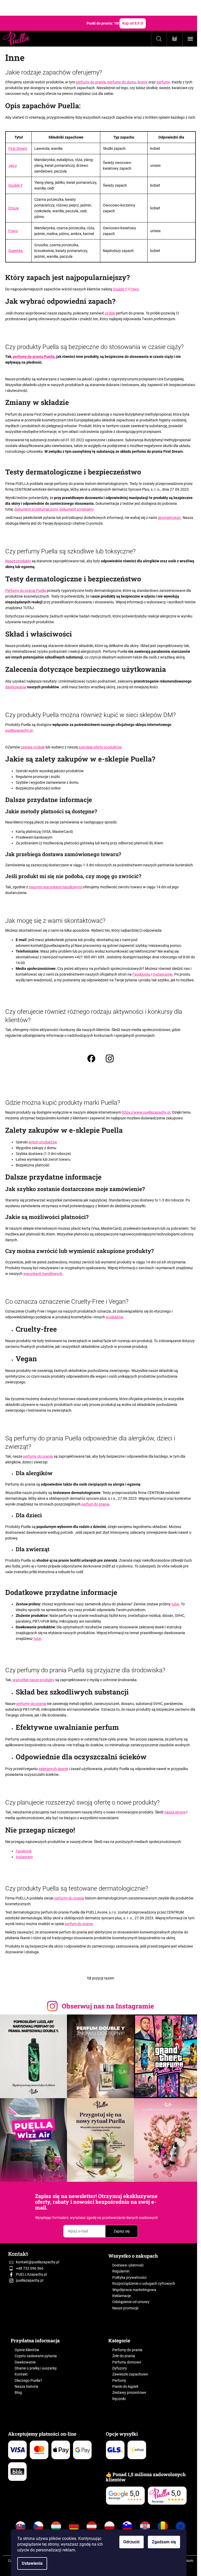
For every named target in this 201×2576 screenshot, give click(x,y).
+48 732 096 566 (30, 2268)
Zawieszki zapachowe (130, 2374)
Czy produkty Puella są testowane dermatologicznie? (77, 1888)
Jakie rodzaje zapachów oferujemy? (54, 72)
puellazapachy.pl (30, 2280)
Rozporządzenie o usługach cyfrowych (144, 2283)
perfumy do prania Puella (34, 357)
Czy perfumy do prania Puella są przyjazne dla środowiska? (85, 1670)
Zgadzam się (164, 2542)
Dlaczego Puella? (28, 2380)
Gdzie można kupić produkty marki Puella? (63, 1103)
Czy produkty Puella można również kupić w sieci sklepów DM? (91, 715)
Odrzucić (132, 2542)
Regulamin (121, 2271)
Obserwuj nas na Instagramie (108, 2006)
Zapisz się (122, 2231)
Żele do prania (124, 2356)
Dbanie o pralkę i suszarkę (36, 2368)
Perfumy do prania (127, 2350)
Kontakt (21, 2374)
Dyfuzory (120, 2368)
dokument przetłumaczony (36, 509)
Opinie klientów (27, 2350)
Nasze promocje (125, 2308)
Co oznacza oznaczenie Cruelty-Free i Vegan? (67, 1302)
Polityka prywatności (129, 2277)
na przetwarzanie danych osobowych (127, 2218)
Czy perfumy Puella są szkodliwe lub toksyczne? (70, 551)
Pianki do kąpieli (125, 2386)
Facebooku (141, 974)
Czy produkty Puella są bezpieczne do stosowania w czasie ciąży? (94, 347)
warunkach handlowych (43, 1274)
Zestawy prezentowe (129, 2392)
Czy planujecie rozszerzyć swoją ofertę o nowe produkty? (82, 1802)
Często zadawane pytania (36, 2356)
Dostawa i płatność (128, 2265)
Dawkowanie (25, 2362)
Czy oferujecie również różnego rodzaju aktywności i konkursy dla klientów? (94, 1016)
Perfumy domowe (127, 2362)
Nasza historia (26, 2386)
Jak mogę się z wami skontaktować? (55, 921)
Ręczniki (119, 2399)
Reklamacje (122, 2296)
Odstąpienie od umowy (131, 2302)
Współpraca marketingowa (134, 2290)
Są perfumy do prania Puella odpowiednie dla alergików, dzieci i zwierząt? (90, 1442)
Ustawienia (32, 2563)
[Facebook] (91, 1059)
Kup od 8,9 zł (133, 23)
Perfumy (119, 2380)
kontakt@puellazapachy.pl (53, 946)
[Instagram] (110, 1059)
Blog (18, 2392)
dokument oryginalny (76, 509)
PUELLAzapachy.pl (31, 2274)
